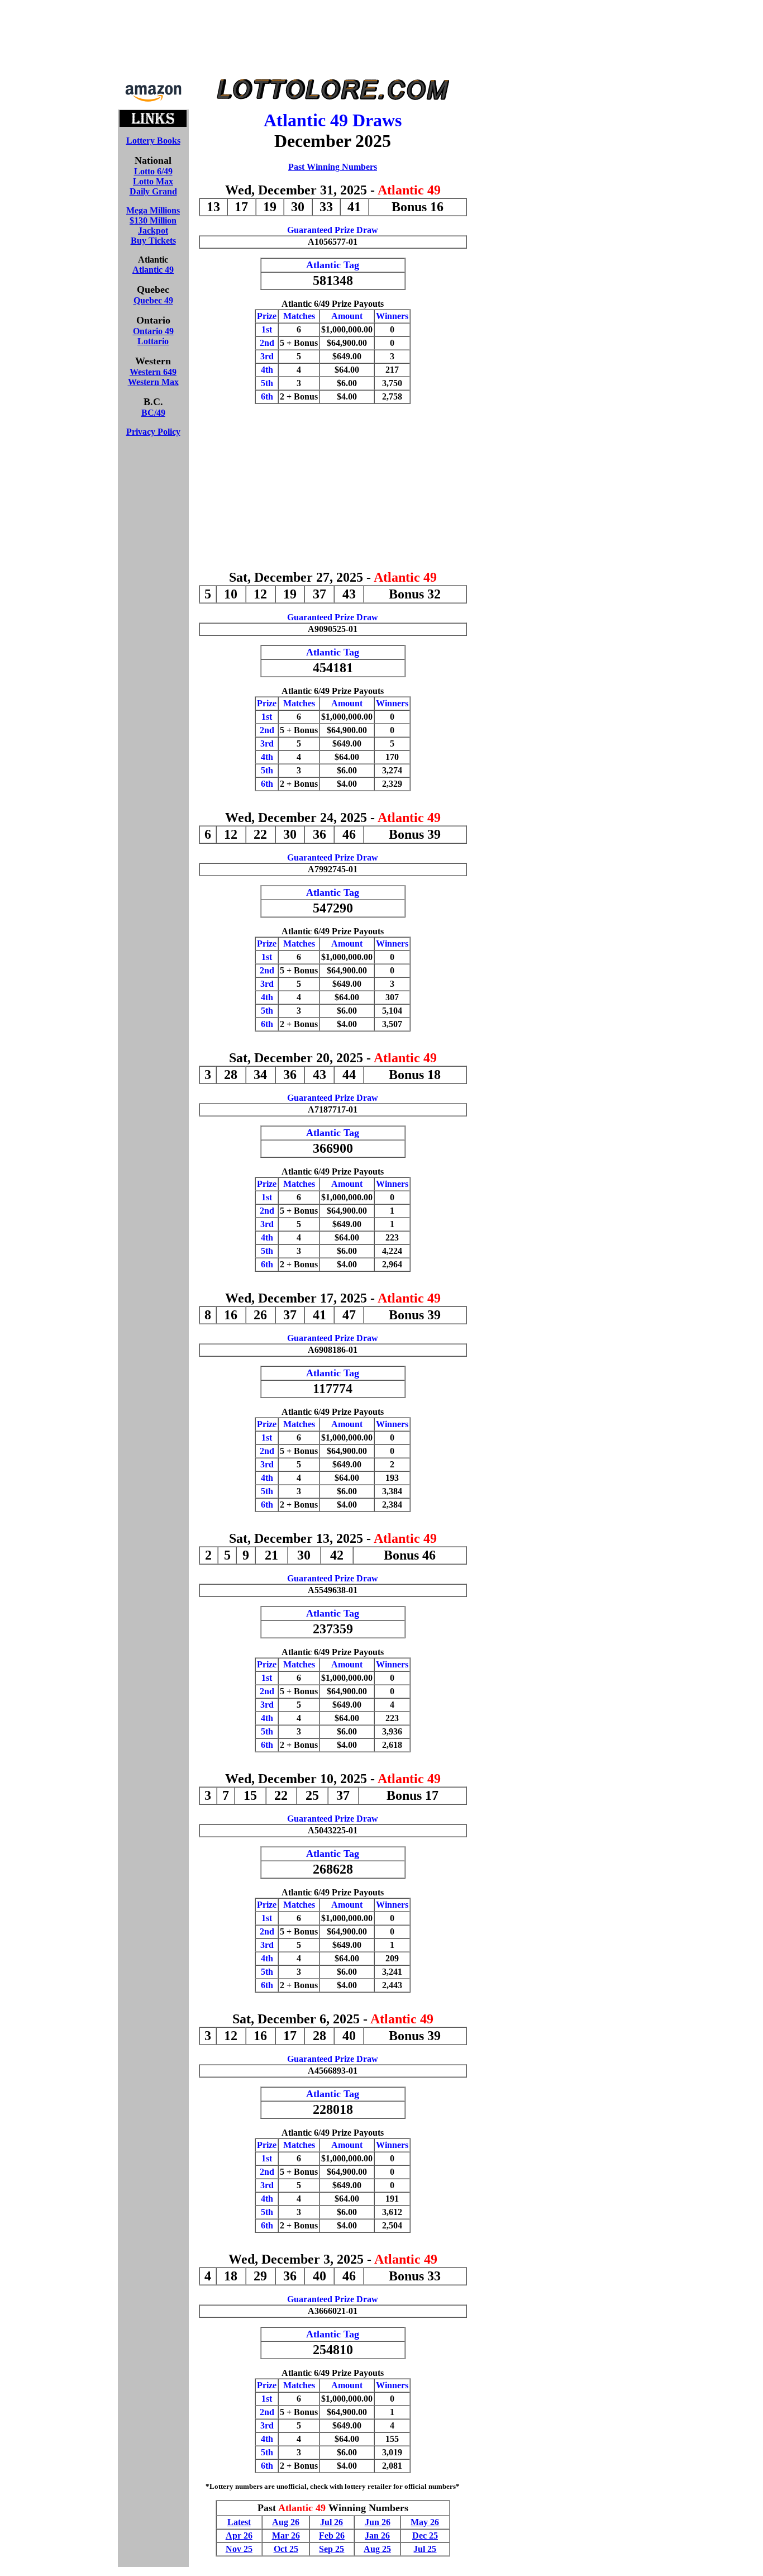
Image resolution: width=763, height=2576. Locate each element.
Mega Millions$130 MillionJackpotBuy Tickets (153, 225)
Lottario (153, 341)
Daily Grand (153, 191)
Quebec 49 (153, 300)
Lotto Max (153, 181)
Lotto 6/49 (153, 171)
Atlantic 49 (153, 270)
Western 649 (153, 372)
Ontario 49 (153, 331)
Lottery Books (153, 141)
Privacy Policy (153, 432)
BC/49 (153, 413)
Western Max (153, 382)
